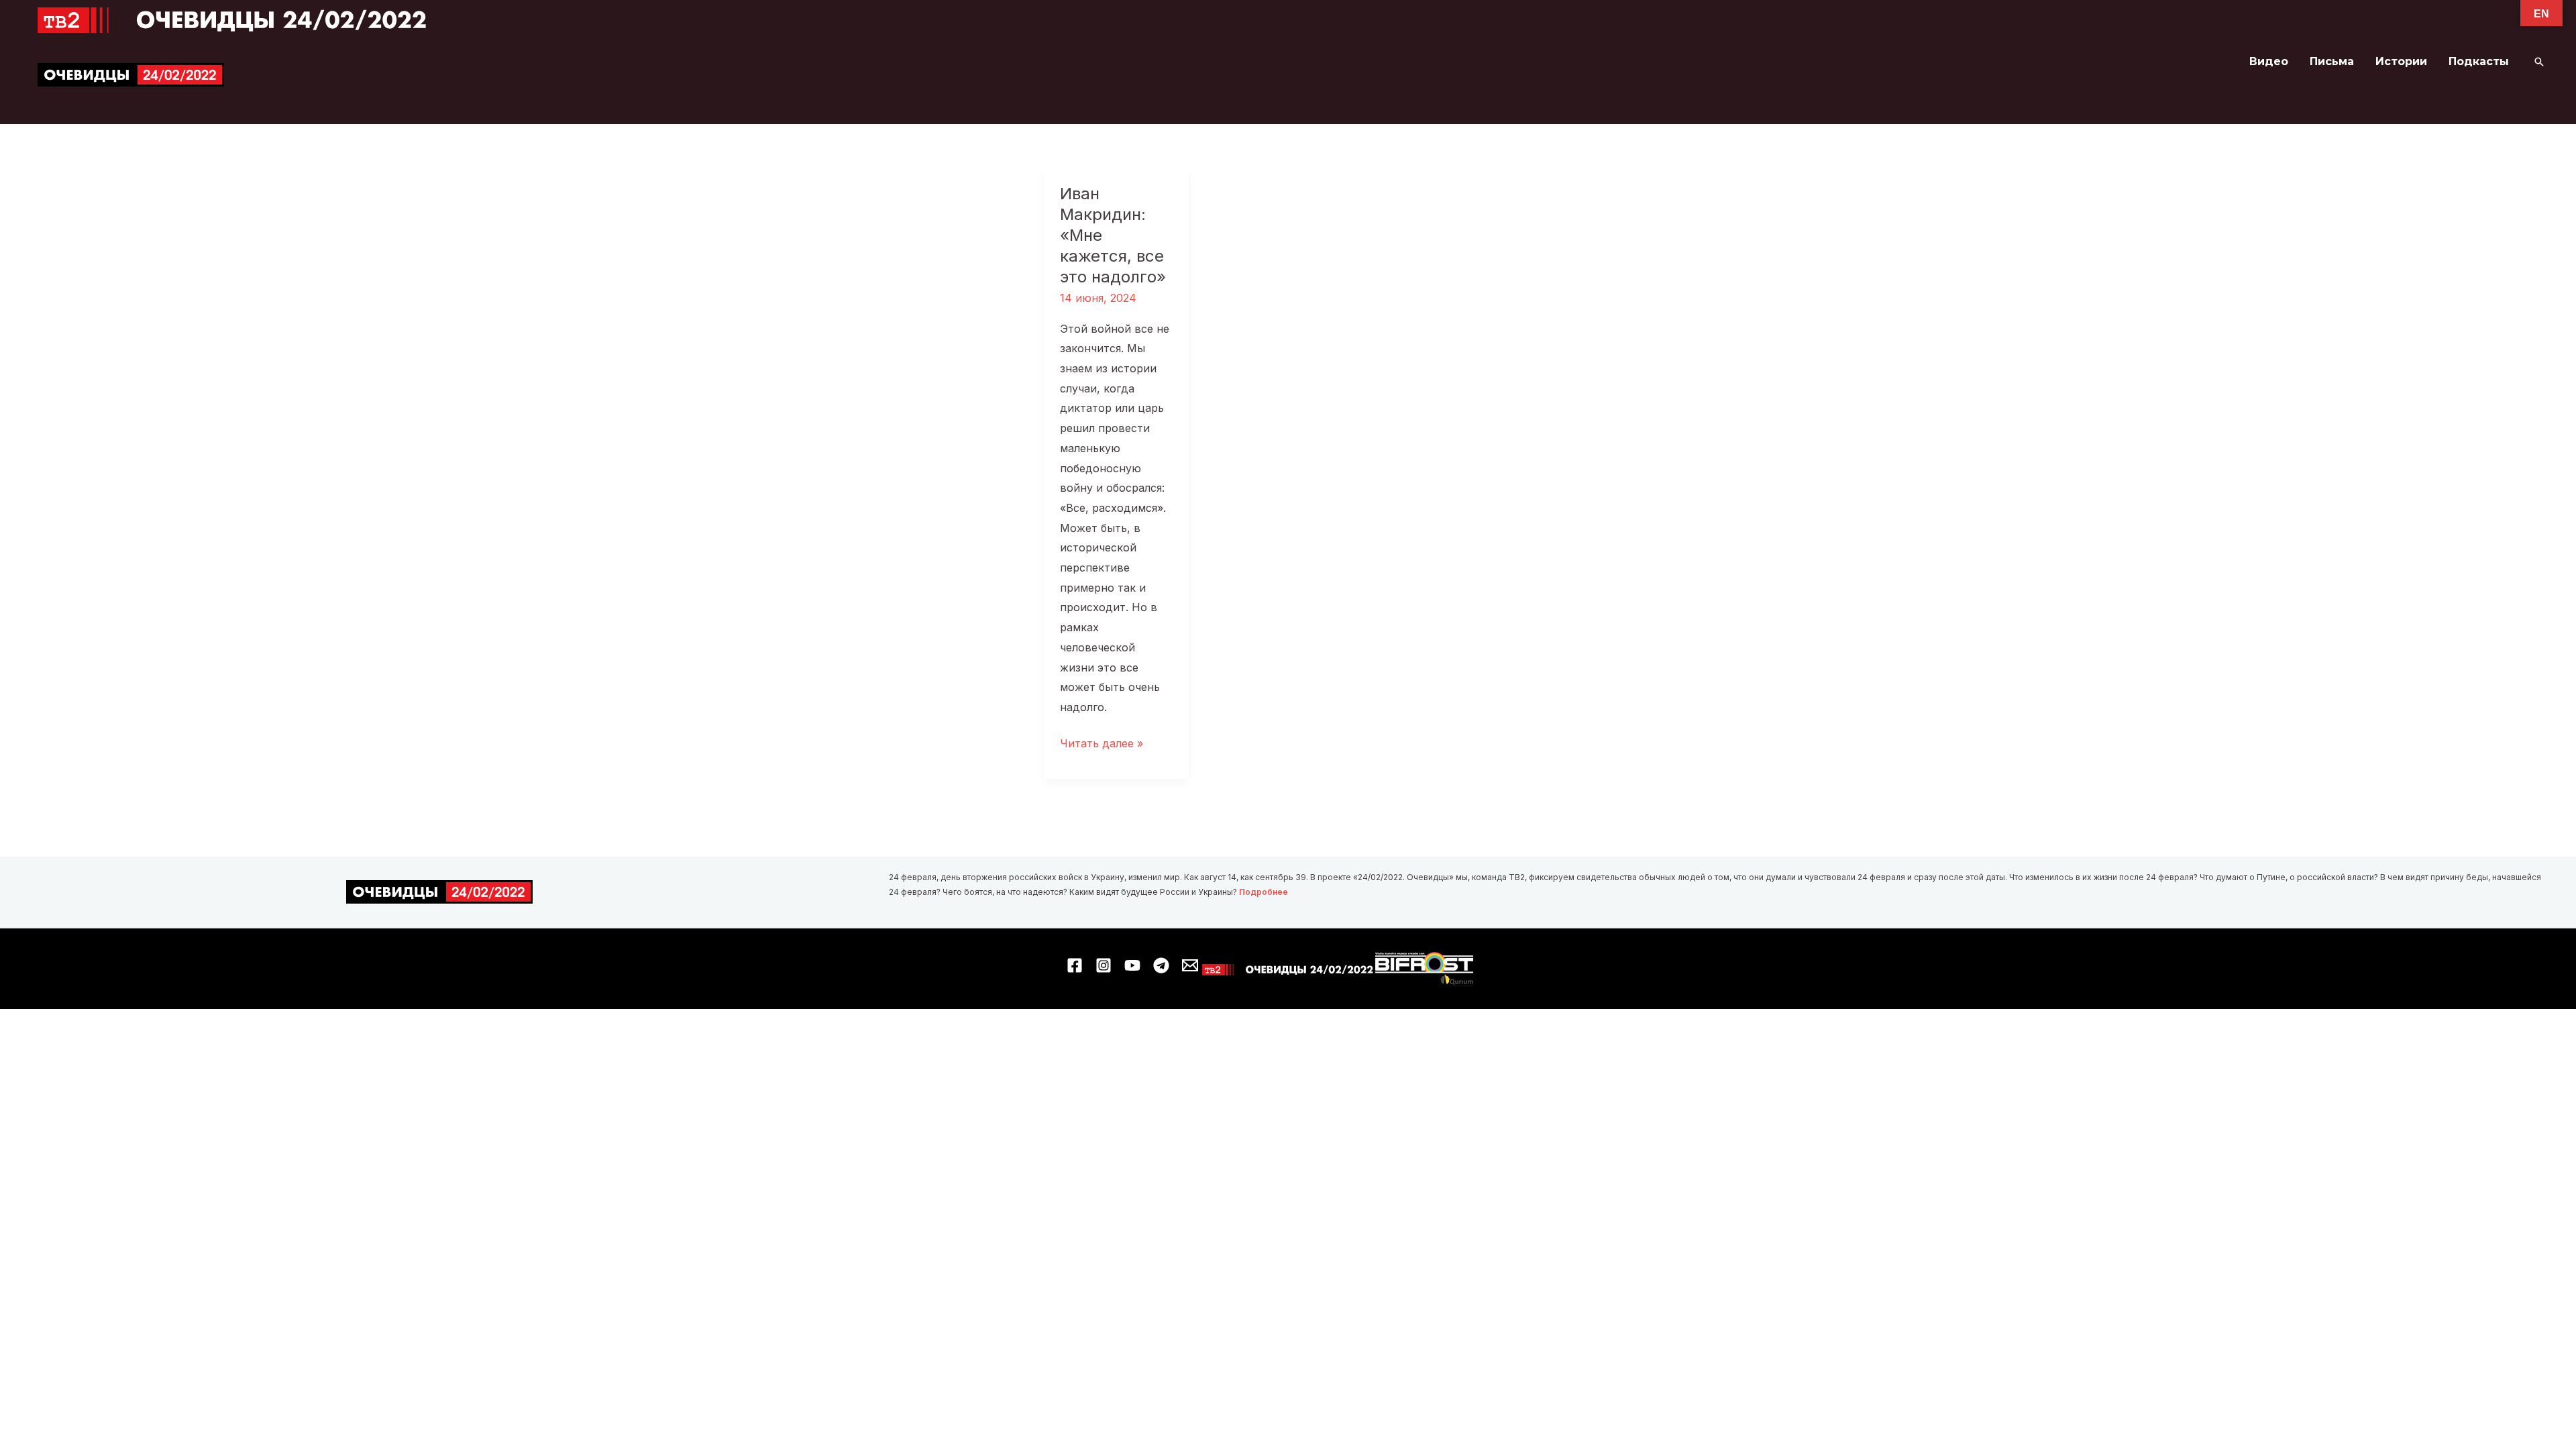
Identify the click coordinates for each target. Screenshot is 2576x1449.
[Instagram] (1104, 965)
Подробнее (1264, 892)
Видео (2269, 61)
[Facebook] (1075, 965)
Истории (2401, 61)
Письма (2332, 61)
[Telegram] (1161, 965)
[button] (2539, 62)
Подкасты (2479, 61)
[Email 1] (1190, 965)
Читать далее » (1102, 745)
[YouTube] (1132, 965)
